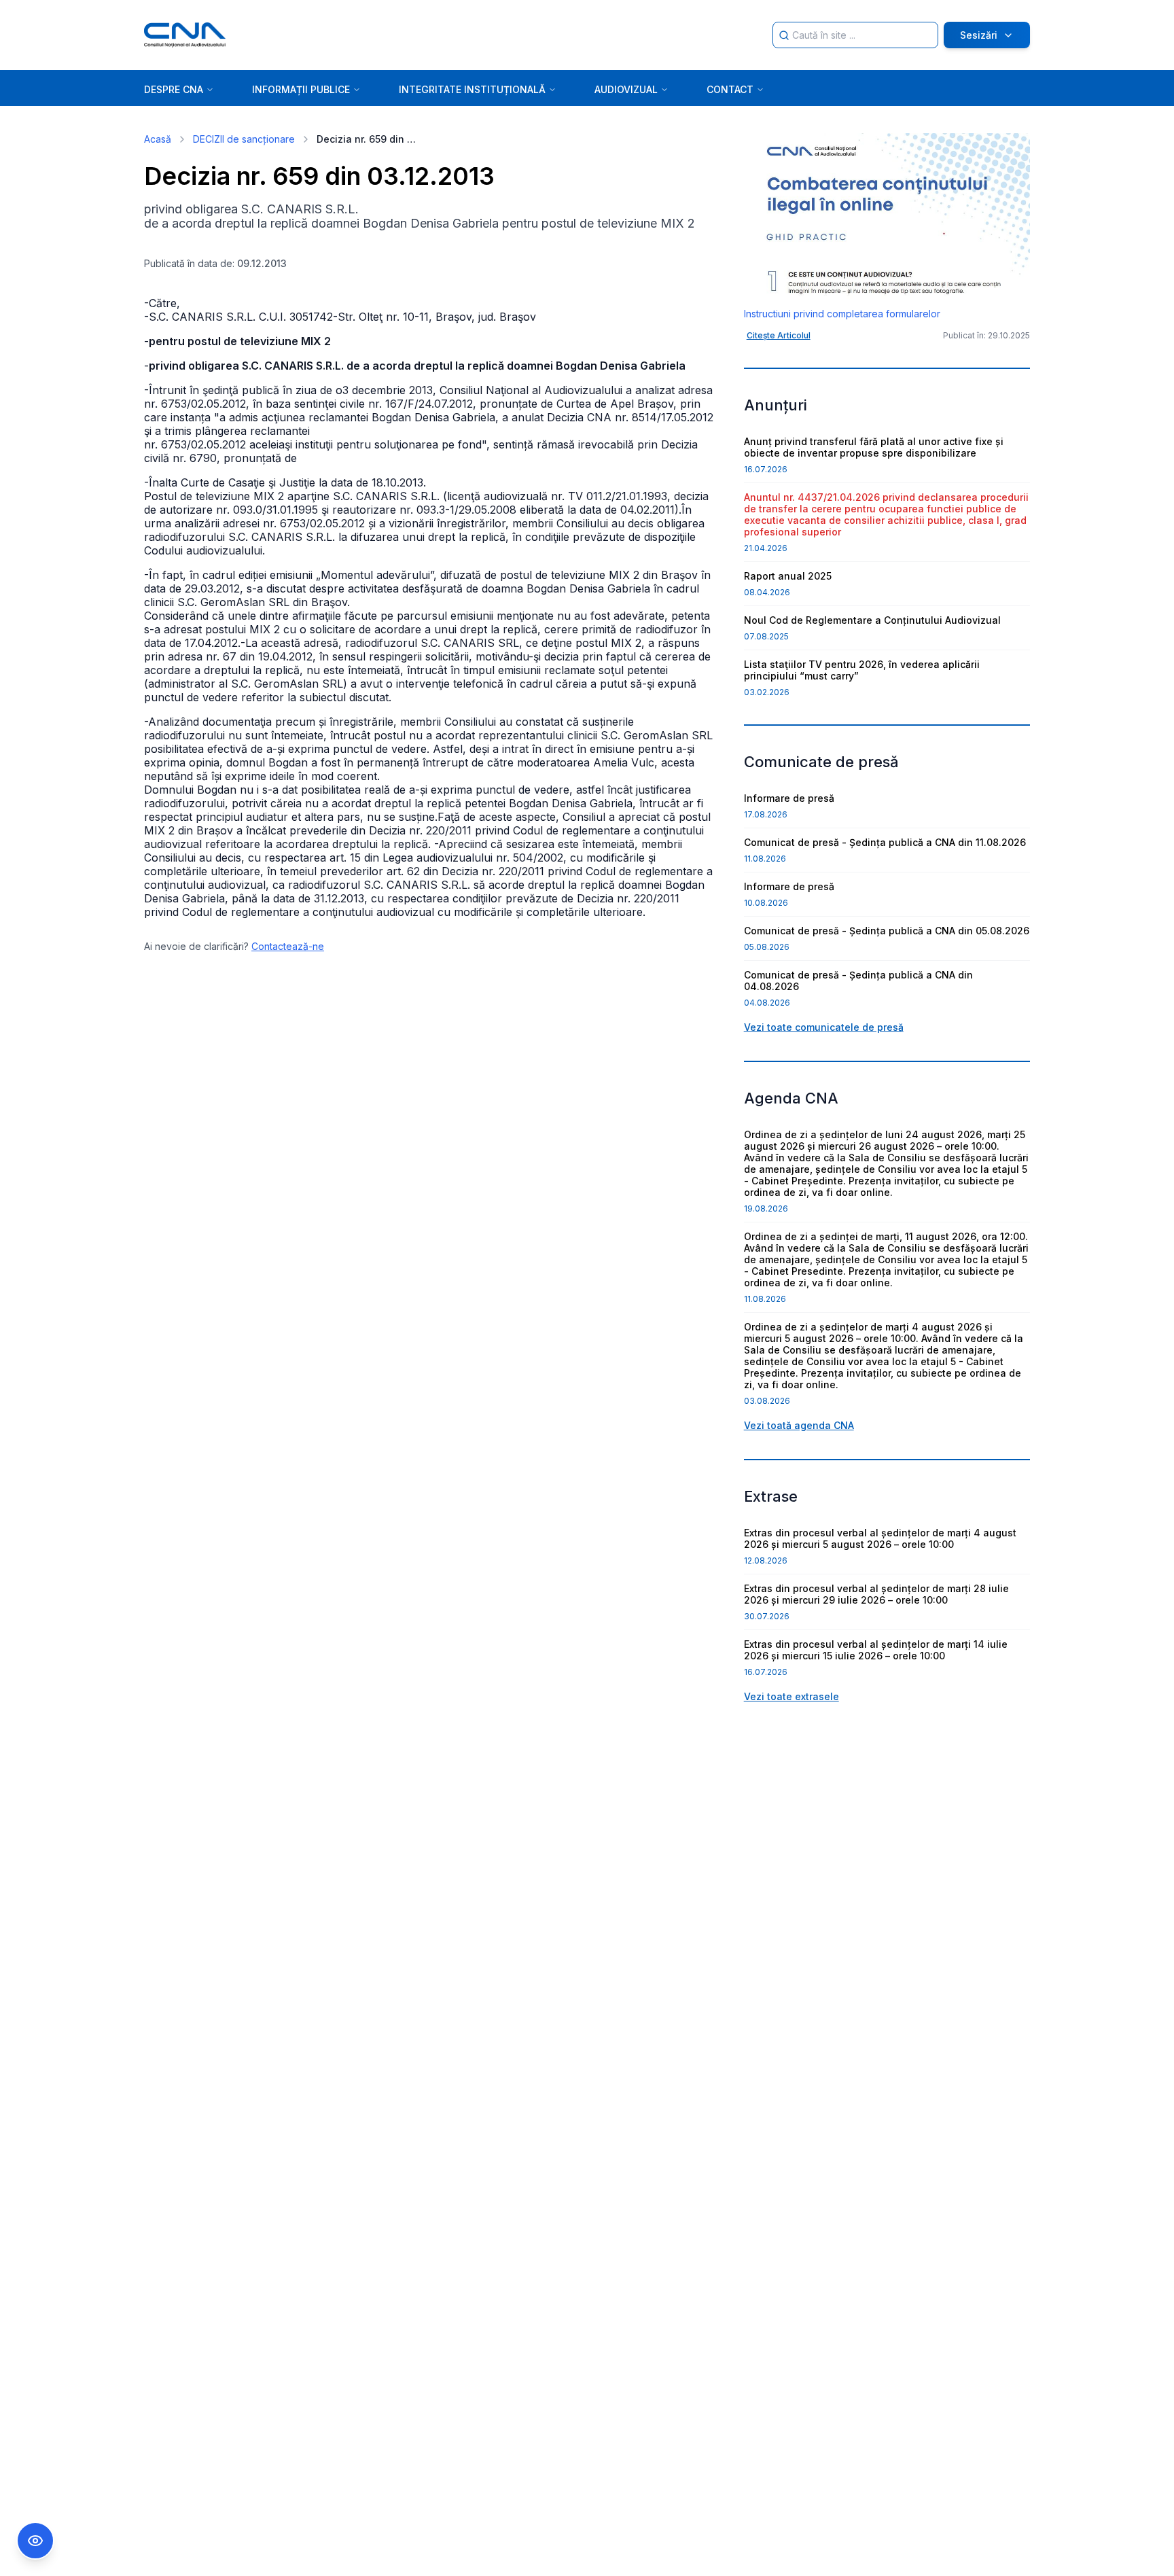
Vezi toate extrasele (791, 1696)
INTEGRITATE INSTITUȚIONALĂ (472, 89)
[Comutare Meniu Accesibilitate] (35, 2541)
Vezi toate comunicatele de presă (824, 1027)
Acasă (158, 139)
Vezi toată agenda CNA (799, 1425)
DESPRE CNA (174, 89)
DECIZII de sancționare (244, 139)
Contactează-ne (288, 946)
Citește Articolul (779, 335)
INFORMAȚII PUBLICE (301, 89)
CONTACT (730, 89)
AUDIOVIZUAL (626, 89)
